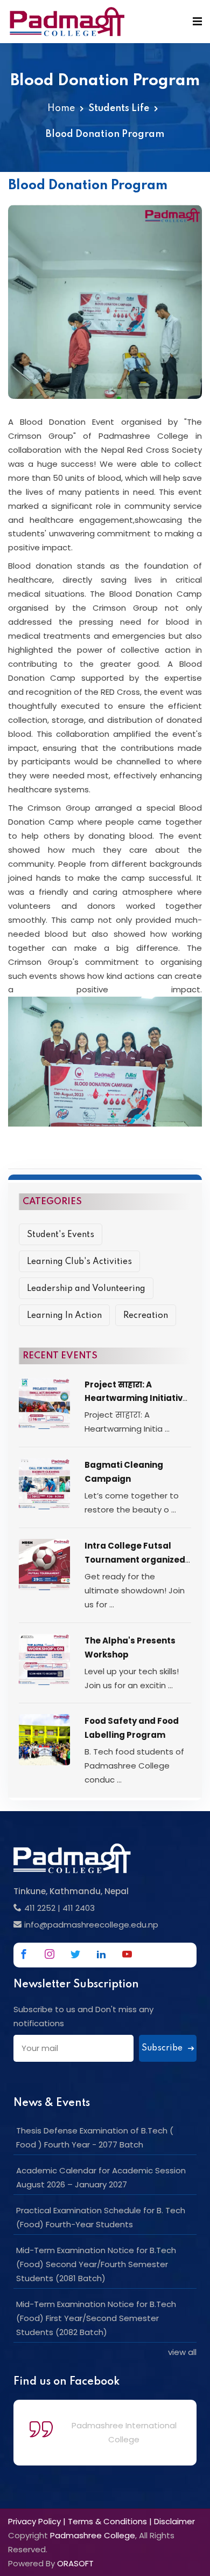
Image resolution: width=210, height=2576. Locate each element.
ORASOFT (75, 2563)
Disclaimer (174, 2521)
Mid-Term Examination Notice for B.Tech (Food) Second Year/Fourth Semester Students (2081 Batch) (96, 2264)
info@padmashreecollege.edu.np (91, 1925)
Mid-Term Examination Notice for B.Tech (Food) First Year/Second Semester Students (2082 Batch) (96, 2318)
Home (61, 108)
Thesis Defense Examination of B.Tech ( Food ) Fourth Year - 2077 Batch (95, 2138)
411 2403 (79, 1908)
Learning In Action (64, 1316)
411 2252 (40, 1908)
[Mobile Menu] (197, 22)
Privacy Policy (34, 2521)
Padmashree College (93, 2535)
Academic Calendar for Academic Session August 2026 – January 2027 (101, 2177)
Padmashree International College (124, 2432)
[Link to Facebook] (24, 1954)
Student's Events (61, 1235)
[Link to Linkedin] (101, 1954)
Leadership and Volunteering (86, 1289)
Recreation (146, 1316)
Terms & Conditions (107, 2521)
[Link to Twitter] (75, 1954)
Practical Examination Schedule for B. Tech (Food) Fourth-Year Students (101, 2217)
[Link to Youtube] (127, 1954)
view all (182, 2352)
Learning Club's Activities (79, 1262)
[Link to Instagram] (50, 1954)
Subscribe (163, 2048)
